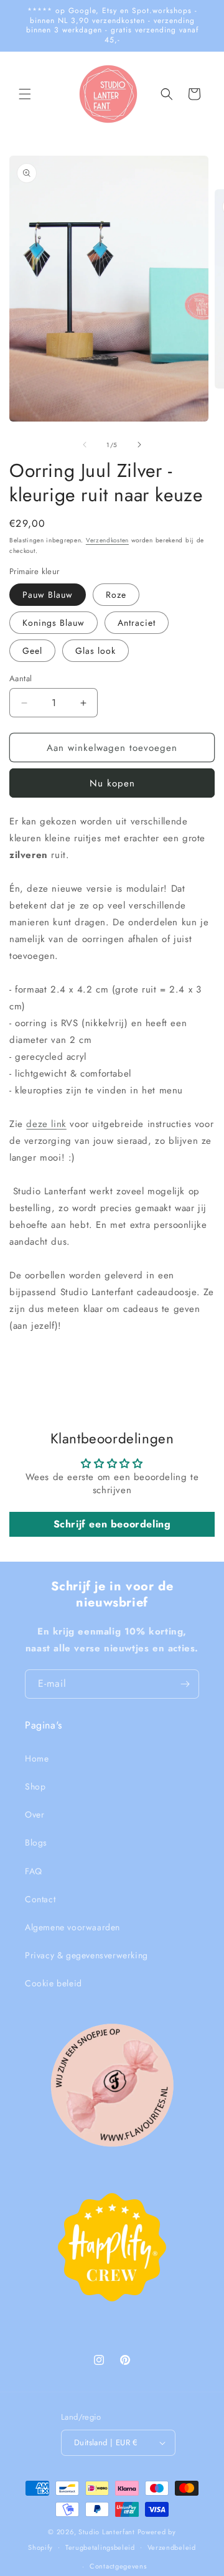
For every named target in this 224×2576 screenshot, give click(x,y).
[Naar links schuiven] (85, 445)
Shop (35, 1786)
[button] (25, 94)
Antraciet (137, 623)
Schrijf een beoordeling (112, 1524)
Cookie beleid (54, 1983)
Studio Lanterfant (107, 2532)
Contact (40, 1899)
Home (37, 1758)
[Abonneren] (185, 1684)
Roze (116, 595)
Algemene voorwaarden (72, 1927)
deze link (46, 1124)
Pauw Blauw (48, 595)
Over (35, 1814)
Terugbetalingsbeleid (100, 2547)
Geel (32, 651)
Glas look (96, 651)
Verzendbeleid (172, 2547)
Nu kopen (112, 783)
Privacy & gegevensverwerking (86, 1955)
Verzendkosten (107, 540)
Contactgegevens (118, 2566)
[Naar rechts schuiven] (139, 445)
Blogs (36, 1842)
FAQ (34, 1871)
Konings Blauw (54, 623)
